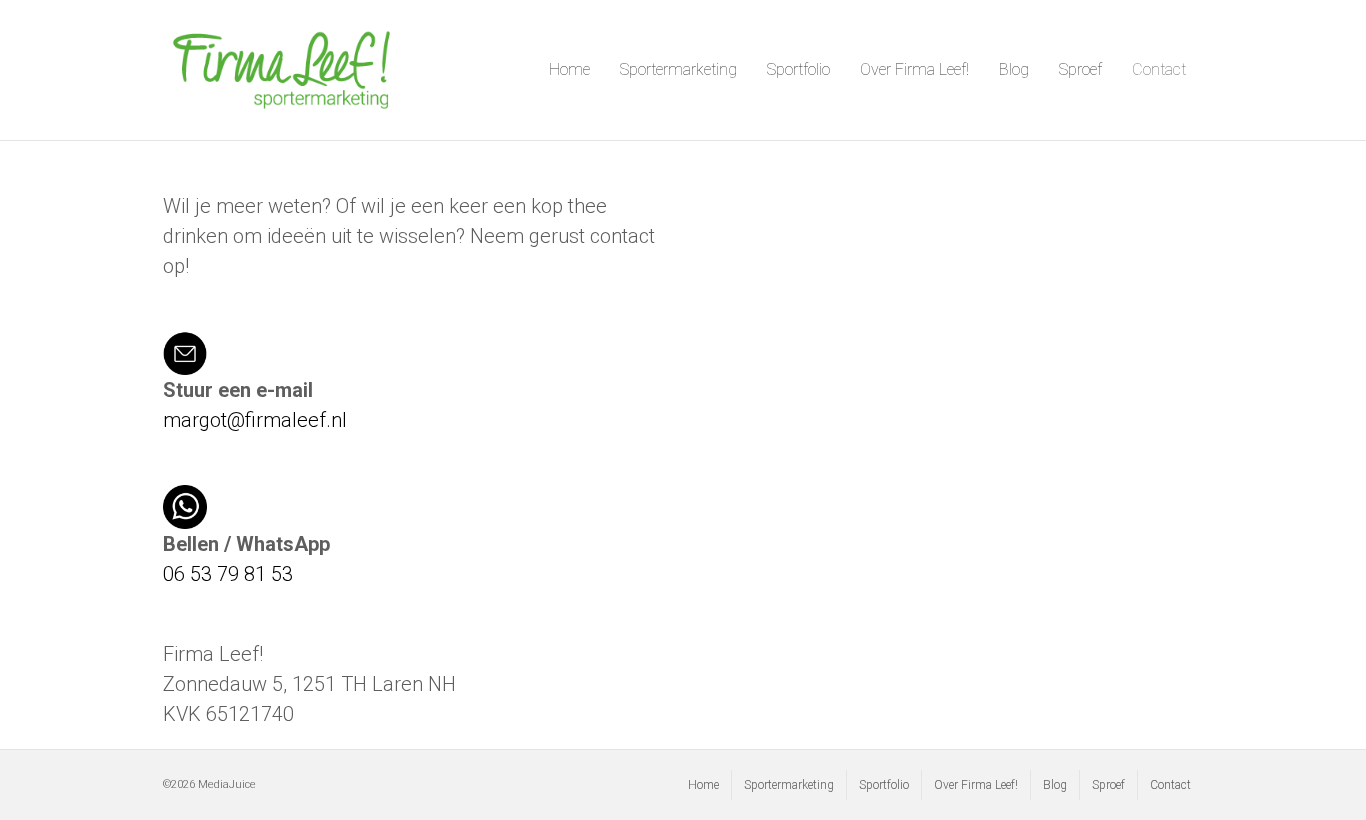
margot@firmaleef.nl (255, 420)
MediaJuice (227, 784)
